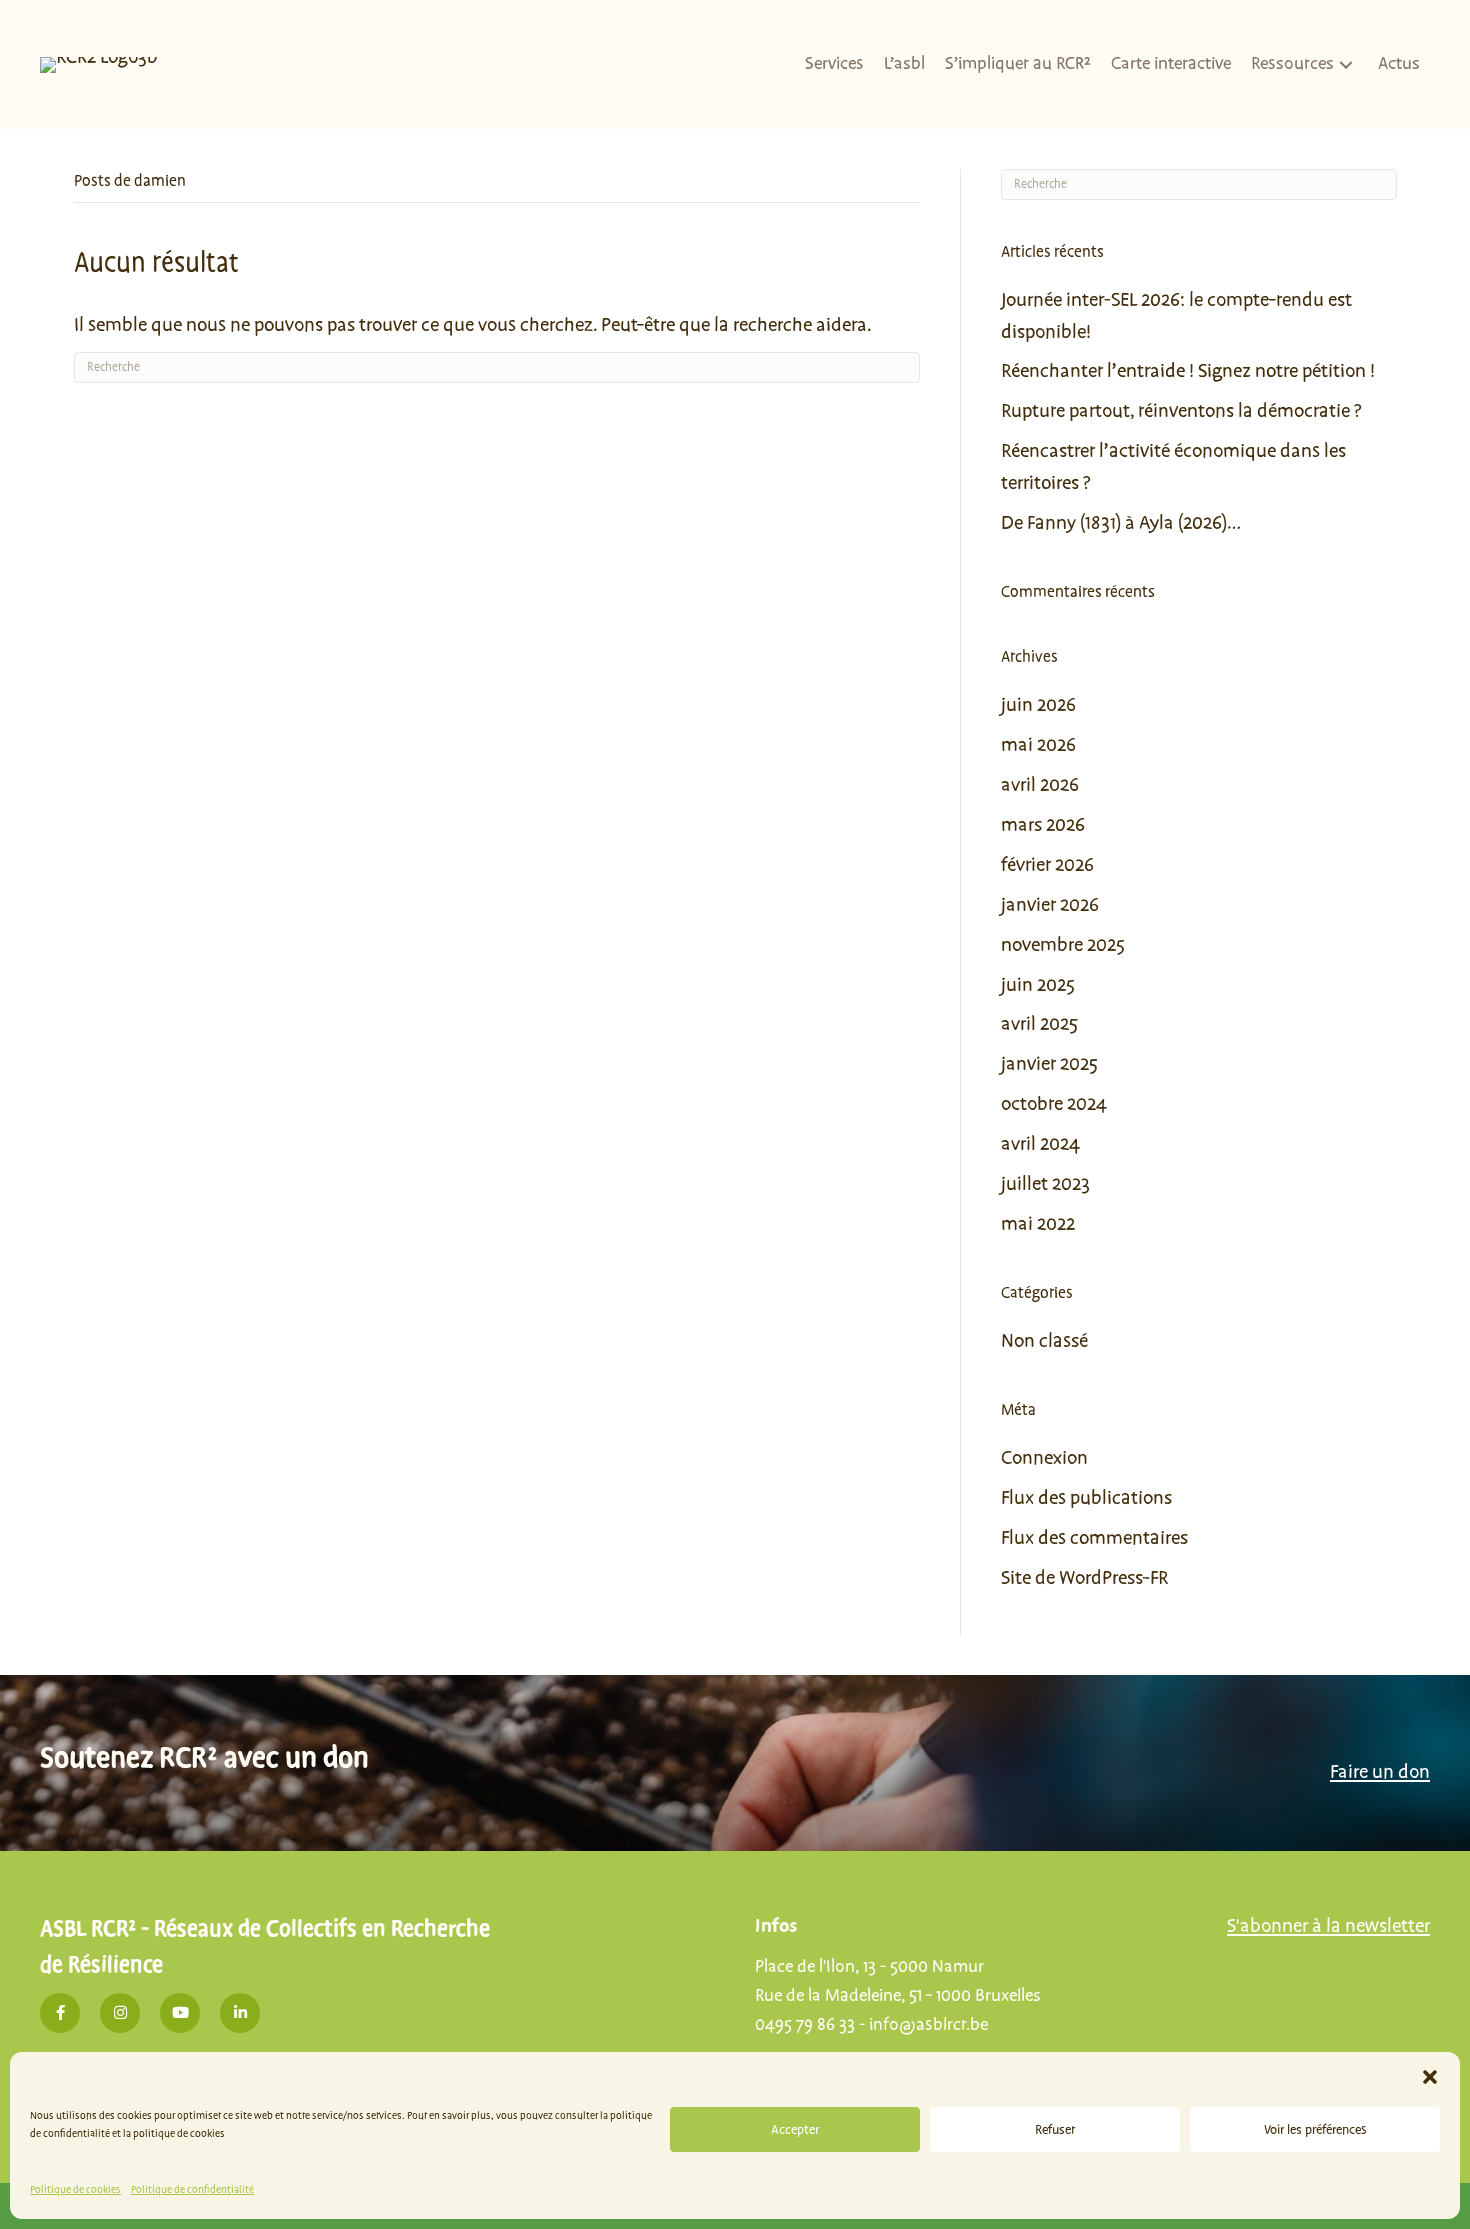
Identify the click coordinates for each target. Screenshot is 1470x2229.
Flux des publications (1086, 1498)
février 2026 (1047, 865)
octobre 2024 (1054, 1104)
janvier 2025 (1049, 1064)
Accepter (795, 2130)
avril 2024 (1040, 1144)
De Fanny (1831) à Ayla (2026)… (1121, 523)
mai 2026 (1038, 745)
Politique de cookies (75, 2190)
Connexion (1044, 1458)
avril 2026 (1040, 785)
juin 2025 (1038, 985)
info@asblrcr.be (928, 2025)
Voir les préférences (1315, 2130)
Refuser (1055, 2130)
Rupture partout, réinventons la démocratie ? (1181, 411)
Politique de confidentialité (192, 2190)
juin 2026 (1038, 705)
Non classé (1044, 1341)
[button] (1430, 2077)
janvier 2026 (1050, 905)
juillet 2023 (1045, 1184)
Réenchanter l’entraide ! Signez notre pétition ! (1188, 371)
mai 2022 (1038, 1224)
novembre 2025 (1063, 945)
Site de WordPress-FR (1084, 1578)
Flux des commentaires (1094, 1538)
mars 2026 (1043, 825)
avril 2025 (1039, 1024)
